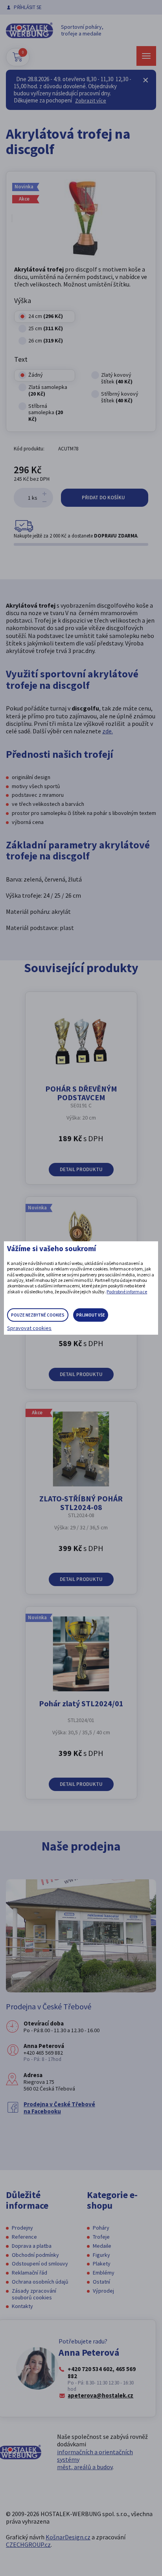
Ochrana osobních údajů (40, 2282)
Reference (24, 2237)
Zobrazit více (91, 100)
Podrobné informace (127, 1292)
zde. (108, 731)
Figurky (101, 2255)
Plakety (102, 2264)
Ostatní (101, 2282)
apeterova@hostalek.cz (100, 2396)
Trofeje (101, 2237)
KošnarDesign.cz (68, 2537)
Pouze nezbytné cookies (38, 1315)
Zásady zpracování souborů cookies (34, 2294)
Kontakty (22, 2306)
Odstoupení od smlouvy (40, 2264)
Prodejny (22, 2228)
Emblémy (104, 2273)
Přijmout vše (91, 1315)
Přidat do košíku (104, 498)
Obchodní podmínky (35, 2255)
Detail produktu (81, 1169)
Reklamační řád (29, 2273)
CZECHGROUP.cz (28, 2544)
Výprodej (103, 2291)
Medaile (102, 2246)
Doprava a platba (32, 2246)
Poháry (101, 2228)
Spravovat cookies (29, 1328)
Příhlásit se (28, 7)
